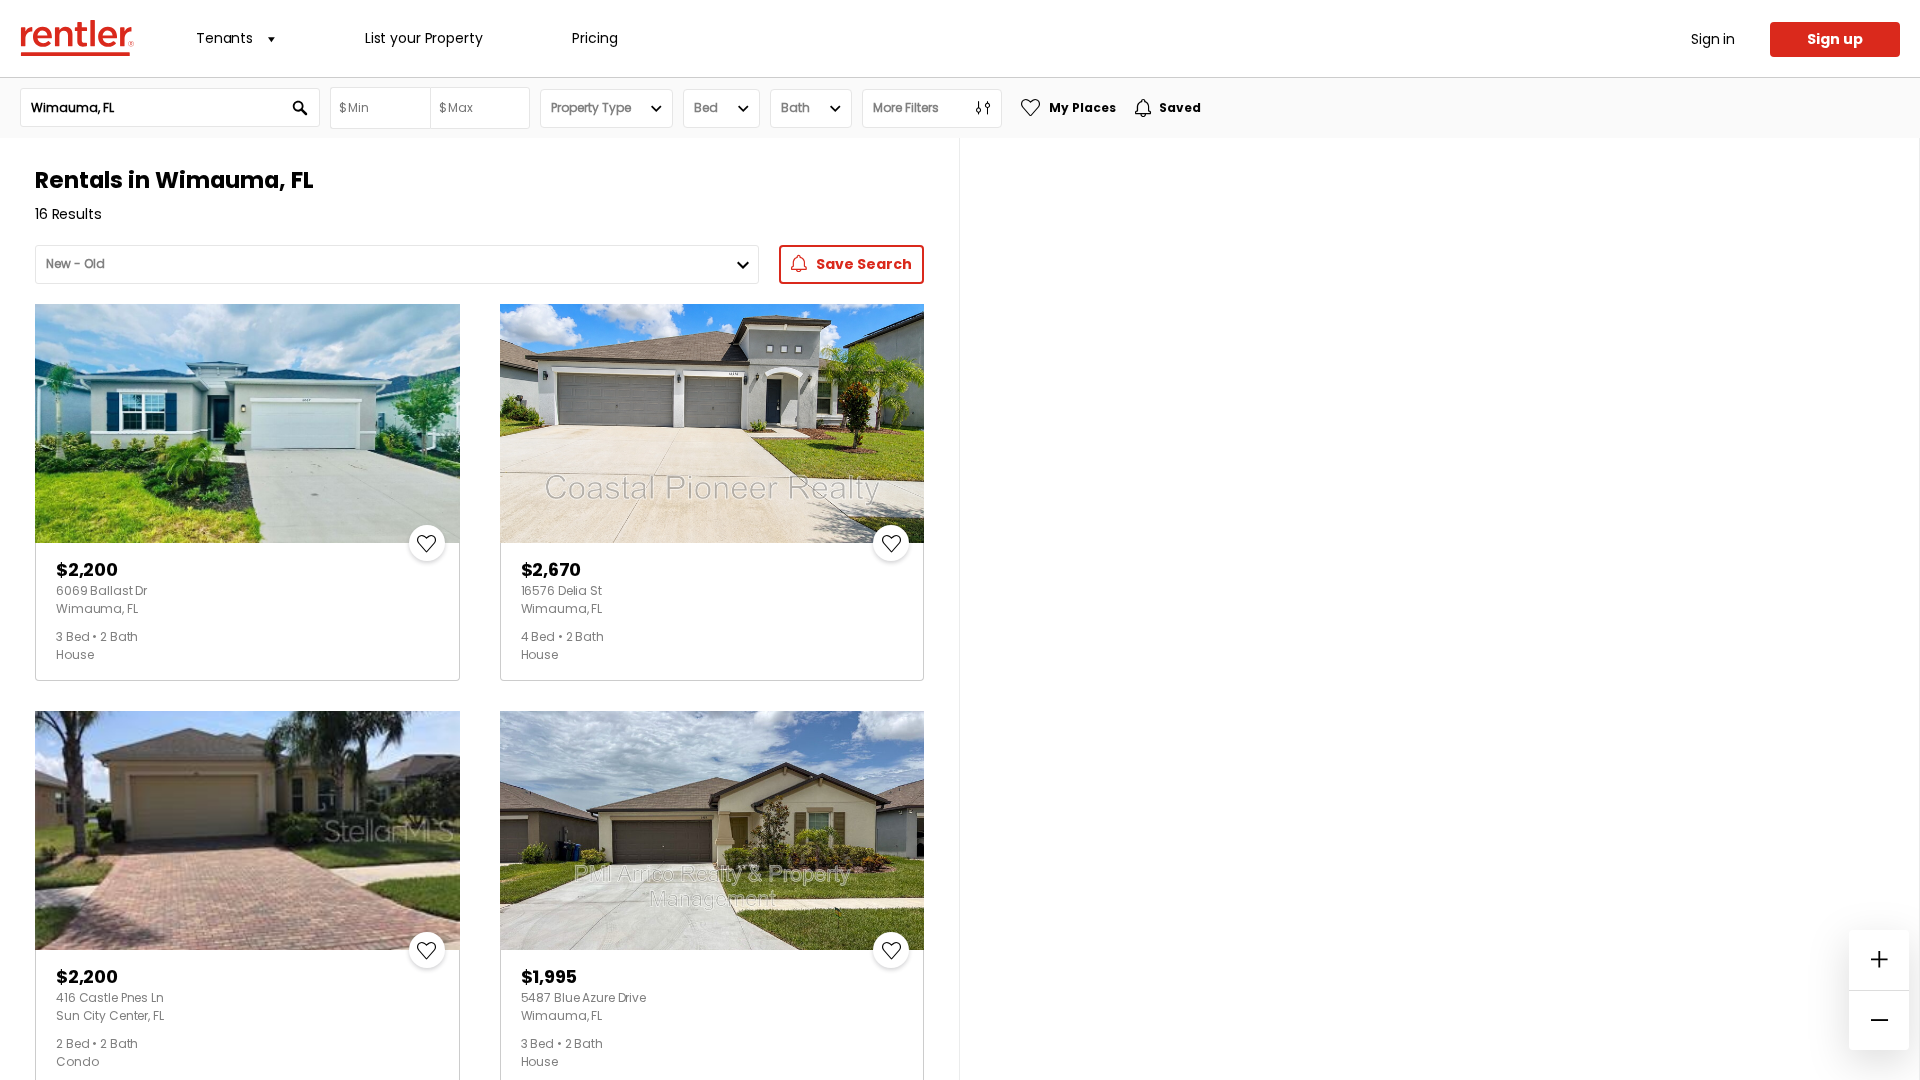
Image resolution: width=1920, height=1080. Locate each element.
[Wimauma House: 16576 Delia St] (712, 423)
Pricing (594, 38)
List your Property (423, 38)
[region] (1439, 609)
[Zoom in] (1879, 960)
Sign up (1835, 39)
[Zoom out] (1879, 1020)
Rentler (77, 38)
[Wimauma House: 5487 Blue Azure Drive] (712, 830)
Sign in (1713, 39)
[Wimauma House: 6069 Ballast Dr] (247, 423)
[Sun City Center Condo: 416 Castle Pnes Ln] (247, 830)
